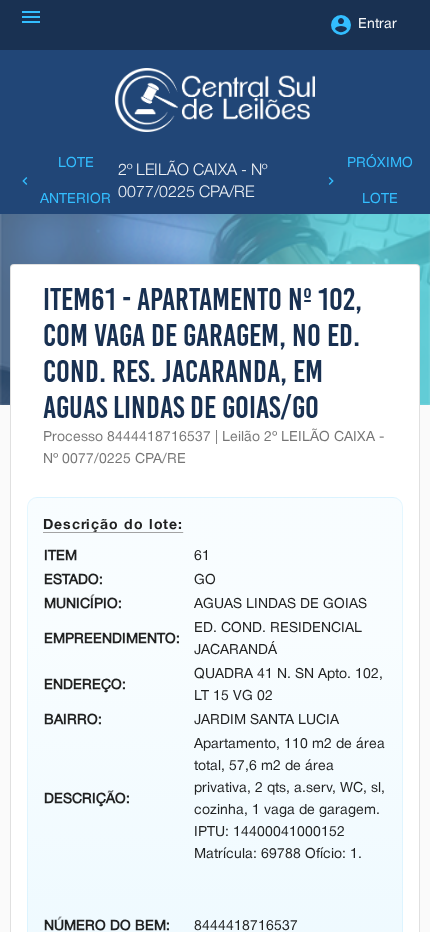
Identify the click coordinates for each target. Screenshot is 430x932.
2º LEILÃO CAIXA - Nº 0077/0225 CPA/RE (192, 182)
